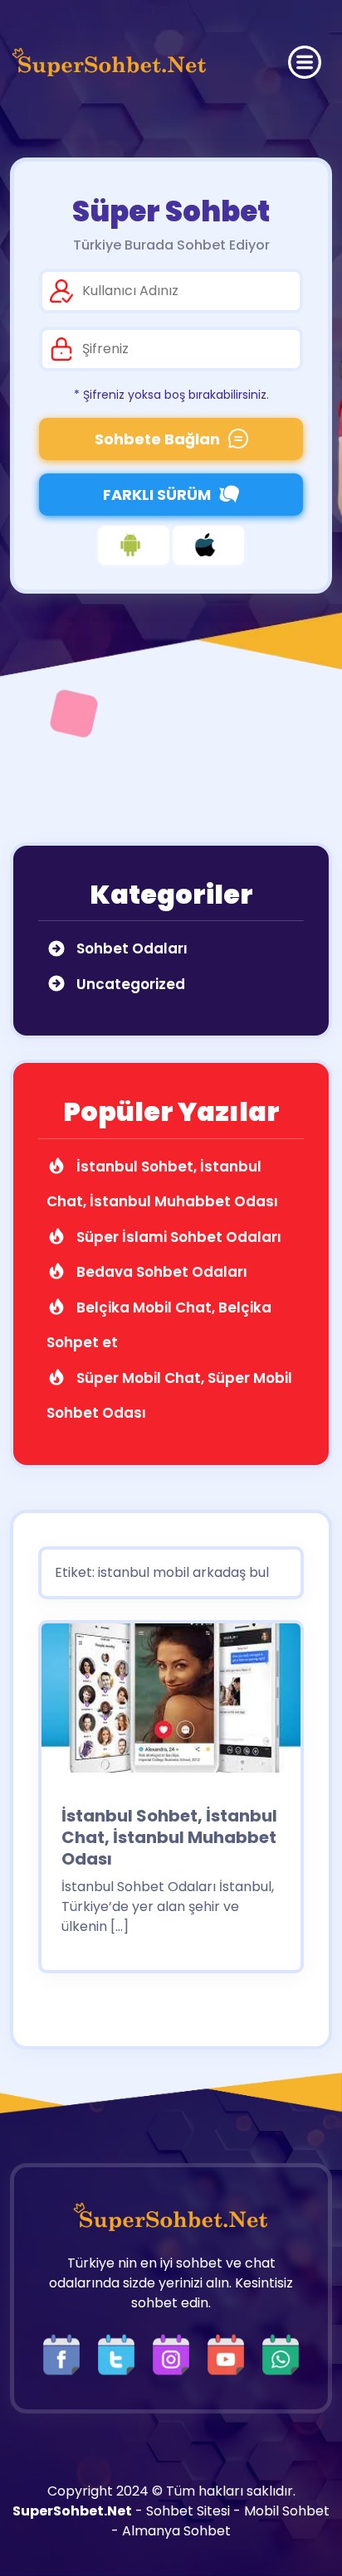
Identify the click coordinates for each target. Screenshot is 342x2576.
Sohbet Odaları (130, 948)
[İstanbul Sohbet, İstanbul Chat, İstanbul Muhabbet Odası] (171, 1703)
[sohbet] (110, 62)
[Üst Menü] (305, 62)
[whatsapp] (281, 2354)
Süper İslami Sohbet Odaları (177, 1237)
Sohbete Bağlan (157, 439)
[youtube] (230, 2354)
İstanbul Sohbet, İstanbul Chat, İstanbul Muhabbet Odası (169, 1837)
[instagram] (175, 2354)
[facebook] (66, 2354)
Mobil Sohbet (287, 2511)
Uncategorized (129, 984)
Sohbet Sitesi (188, 2511)
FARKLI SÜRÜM (157, 495)
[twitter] (120, 2354)
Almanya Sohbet (176, 2531)
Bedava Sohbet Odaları (160, 1272)
